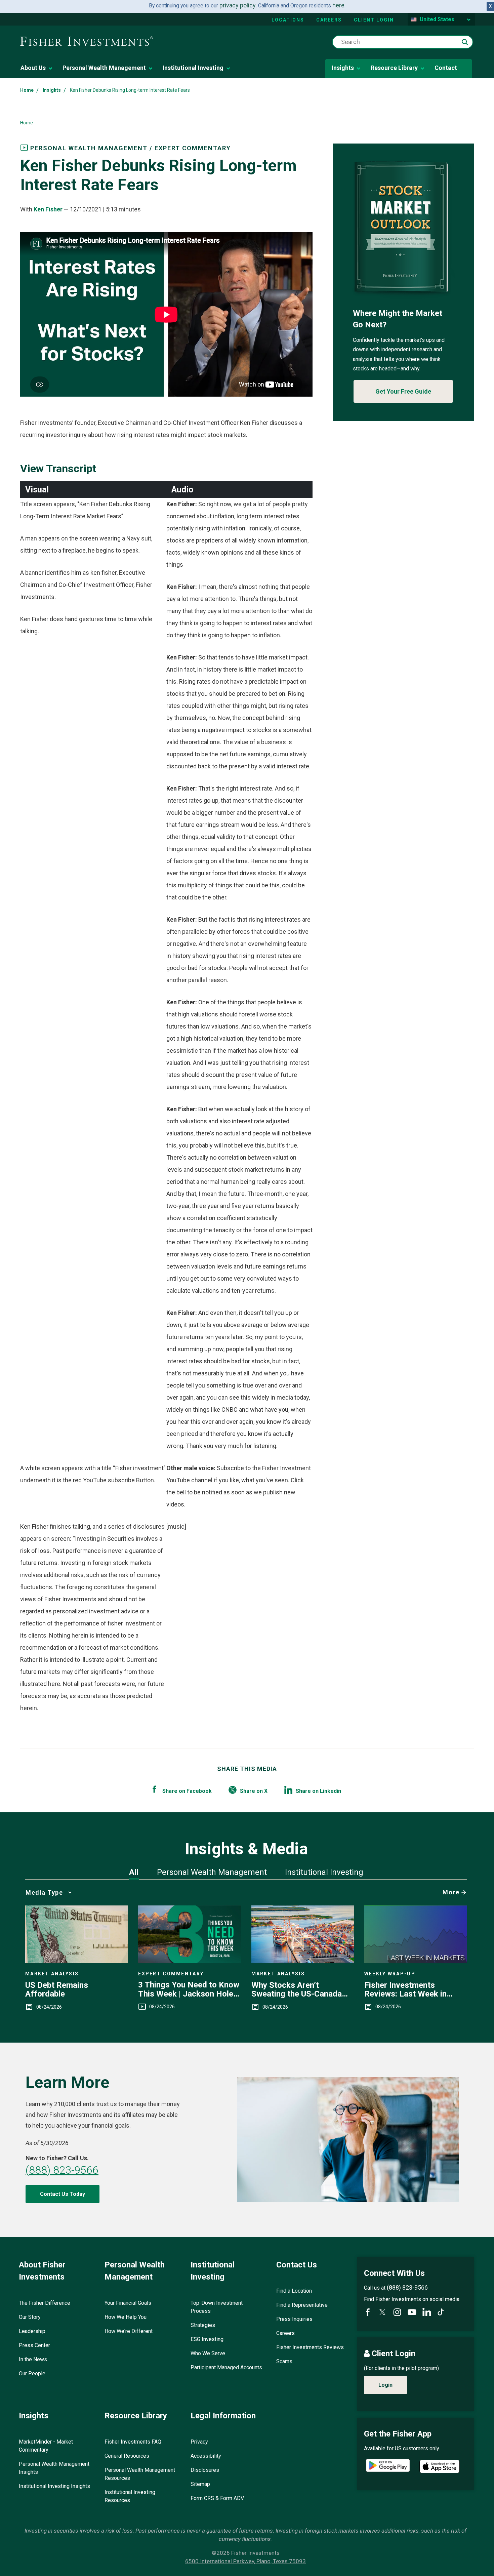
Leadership (32, 2331)
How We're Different (129, 2331)
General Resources (127, 2456)
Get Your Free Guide (403, 391)
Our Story (30, 2317)
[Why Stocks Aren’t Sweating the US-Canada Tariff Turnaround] (303, 1961)
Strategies (203, 2325)
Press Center (34, 2345)
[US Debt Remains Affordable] (77, 1961)
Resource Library (394, 68)
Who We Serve (208, 2353)
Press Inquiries (294, 2319)
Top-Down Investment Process (217, 2307)
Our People (32, 2373)
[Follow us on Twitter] (382, 2312)
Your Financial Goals (128, 2303)
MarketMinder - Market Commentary (46, 2446)
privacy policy (238, 5)
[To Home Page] (87, 42)
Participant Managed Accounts (226, 2367)
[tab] (134, 1872)
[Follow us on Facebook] (368, 2312)
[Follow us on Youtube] (412, 2312)
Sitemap (200, 2484)
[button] (465, 42)
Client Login (374, 20)
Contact (446, 68)
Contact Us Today (63, 2194)
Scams (284, 2361)
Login (385, 2385)
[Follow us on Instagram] (397, 2312)
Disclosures (205, 2470)
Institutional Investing (193, 68)
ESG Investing (207, 2339)
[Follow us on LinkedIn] (427, 2312)
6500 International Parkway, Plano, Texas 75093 (245, 2561)
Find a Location (294, 2291)
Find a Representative (302, 2305)
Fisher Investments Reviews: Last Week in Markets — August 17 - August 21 (406, 1990)
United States (437, 19)
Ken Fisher (48, 209)
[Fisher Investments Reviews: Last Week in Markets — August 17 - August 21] (416, 1961)
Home (27, 90)
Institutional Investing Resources (130, 2496)
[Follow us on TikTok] (441, 2312)
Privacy (199, 2442)
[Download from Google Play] (388, 2466)
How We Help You (126, 2317)
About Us (33, 68)
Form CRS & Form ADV (217, 2498)
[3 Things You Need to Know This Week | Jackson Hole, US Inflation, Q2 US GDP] (190, 1961)
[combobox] (403, 42)
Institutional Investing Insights (54, 2486)
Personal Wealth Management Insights (54, 2468)
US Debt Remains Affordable (57, 1990)
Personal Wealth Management (104, 68)
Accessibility (206, 2456)
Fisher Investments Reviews (310, 2347)
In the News (33, 2359)
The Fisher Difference (45, 2303)
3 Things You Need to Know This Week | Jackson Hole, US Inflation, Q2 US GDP (189, 1989)
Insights (343, 68)
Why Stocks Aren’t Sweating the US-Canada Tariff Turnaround (297, 1990)
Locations (288, 20)
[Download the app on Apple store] (440, 2466)
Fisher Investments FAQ (133, 2442)
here (338, 5)
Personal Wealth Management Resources (140, 2474)
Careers (329, 20)
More (451, 1892)
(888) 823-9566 (62, 2170)
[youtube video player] (166, 314)
